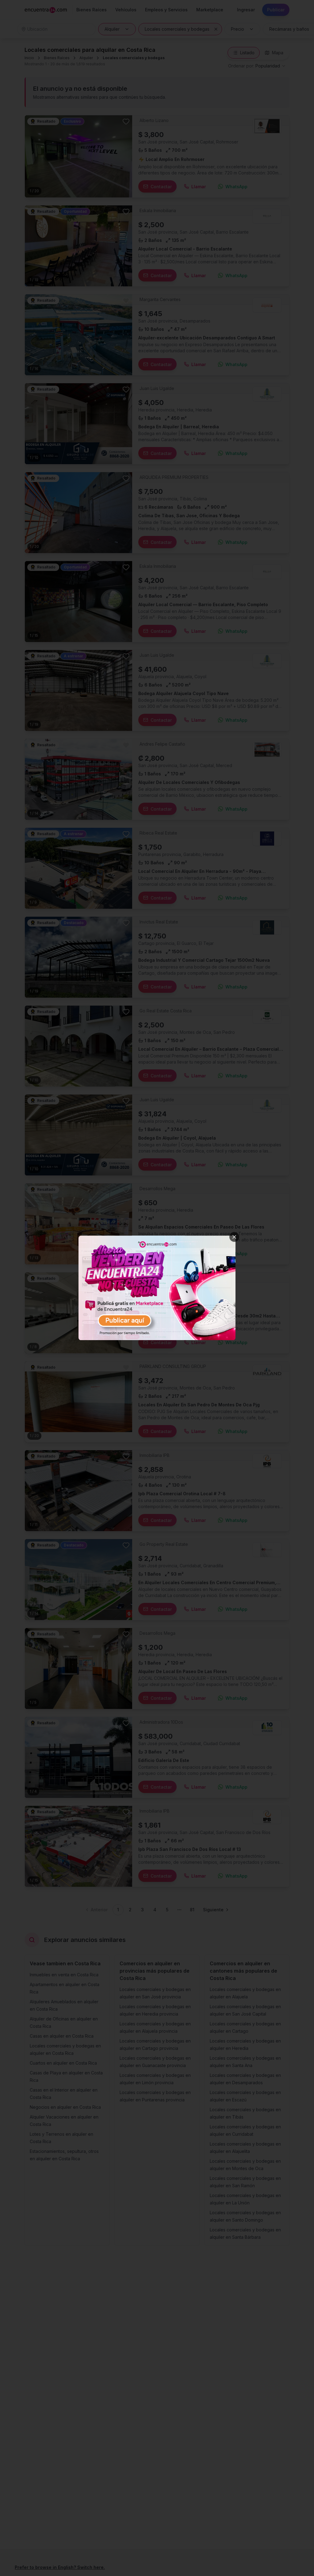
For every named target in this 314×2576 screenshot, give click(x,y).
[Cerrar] (234, 1237)
